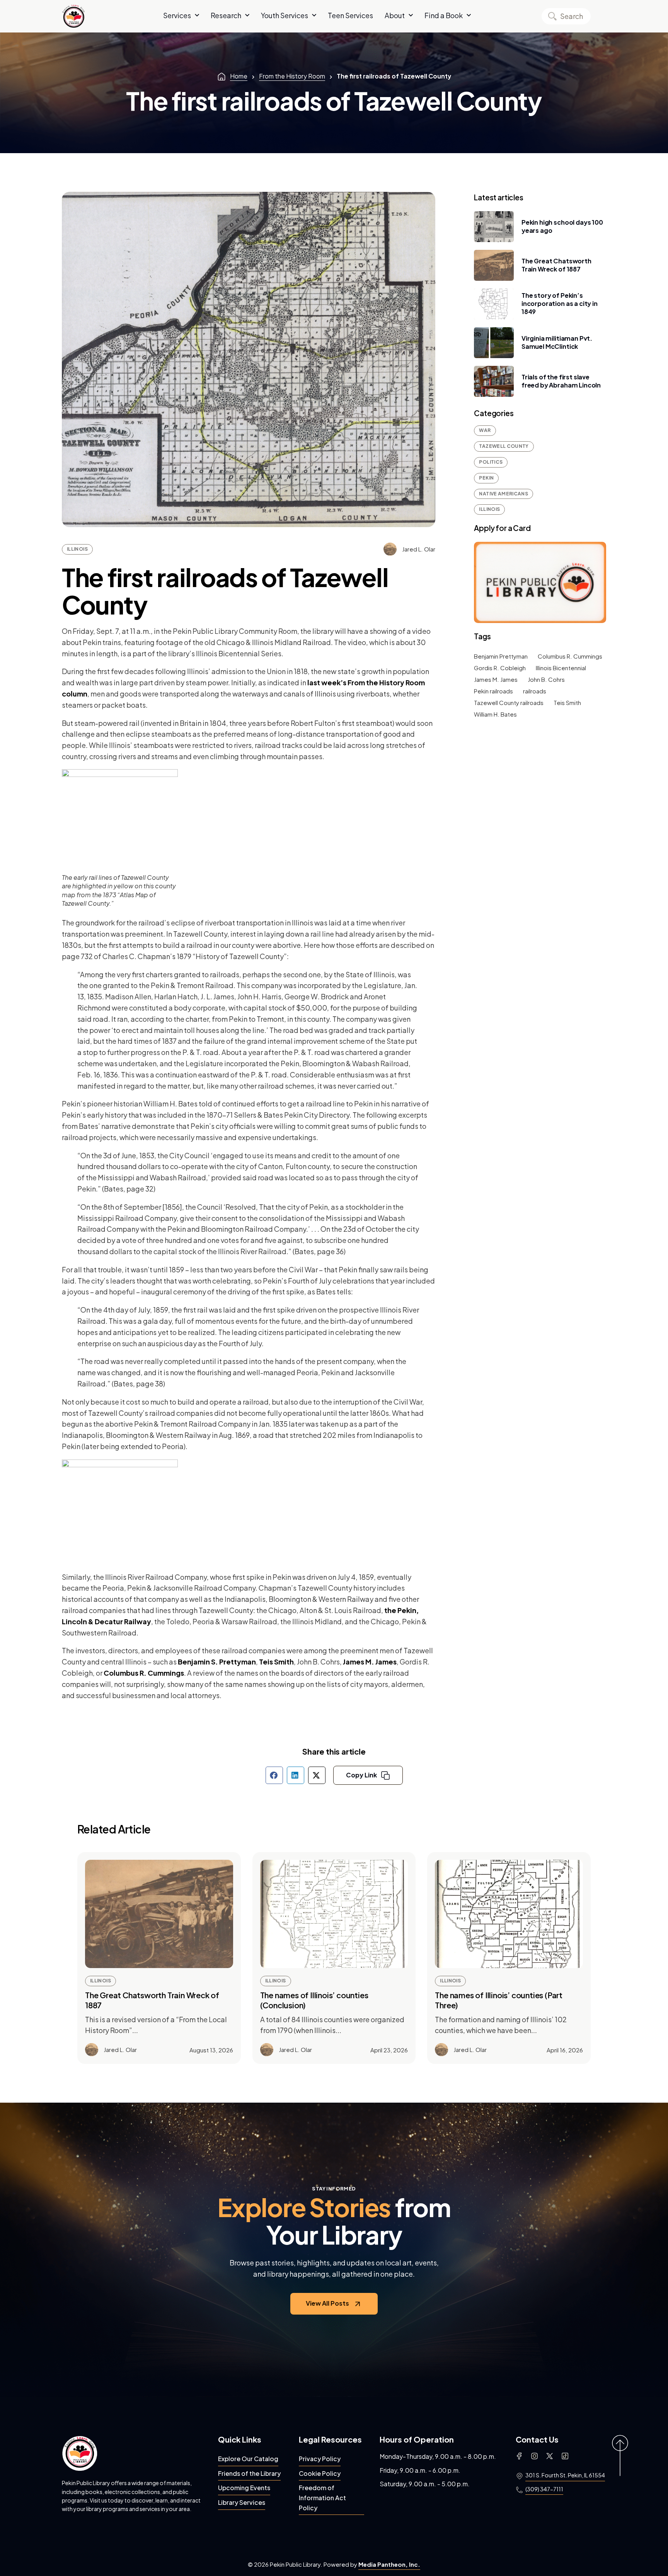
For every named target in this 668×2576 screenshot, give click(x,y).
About (395, 15)
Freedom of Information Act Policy (322, 2497)
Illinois (77, 549)
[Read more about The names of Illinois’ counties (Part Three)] (509, 1914)
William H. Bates (495, 714)
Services (177, 15)
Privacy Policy (320, 2459)
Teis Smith (276, 1662)
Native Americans (504, 494)
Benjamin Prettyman (501, 656)
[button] (274, 1775)
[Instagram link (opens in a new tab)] (534, 2456)
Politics (491, 462)
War (485, 430)
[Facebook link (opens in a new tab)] (519, 2456)
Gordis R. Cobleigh (500, 668)
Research (226, 15)
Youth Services (285, 15)
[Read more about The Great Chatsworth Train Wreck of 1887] (159, 1914)
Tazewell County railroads (509, 702)
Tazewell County (504, 446)
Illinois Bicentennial (561, 668)
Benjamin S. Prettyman (217, 1662)
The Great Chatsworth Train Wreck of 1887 (556, 265)
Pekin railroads (493, 691)
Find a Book (444, 15)
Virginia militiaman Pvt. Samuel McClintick (557, 342)
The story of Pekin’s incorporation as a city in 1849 (560, 303)
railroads (535, 691)
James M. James (370, 1662)
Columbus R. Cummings (144, 1673)
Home (239, 76)
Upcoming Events (244, 2488)
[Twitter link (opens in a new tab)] (550, 2456)
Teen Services (350, 15)
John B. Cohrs (546, 679)
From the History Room (292, 76)
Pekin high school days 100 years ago (562, 226)
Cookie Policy (320, 2473)
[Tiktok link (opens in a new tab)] (565, 2456)
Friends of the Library (249, 2473)
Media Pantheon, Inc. (389, 2564)
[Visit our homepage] (80, 2453)
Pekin (486, 478)
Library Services (242, 2502)
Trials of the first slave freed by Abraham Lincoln (561, 381)
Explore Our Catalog (248, 2459)
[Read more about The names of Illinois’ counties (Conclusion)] (334, 1914)
